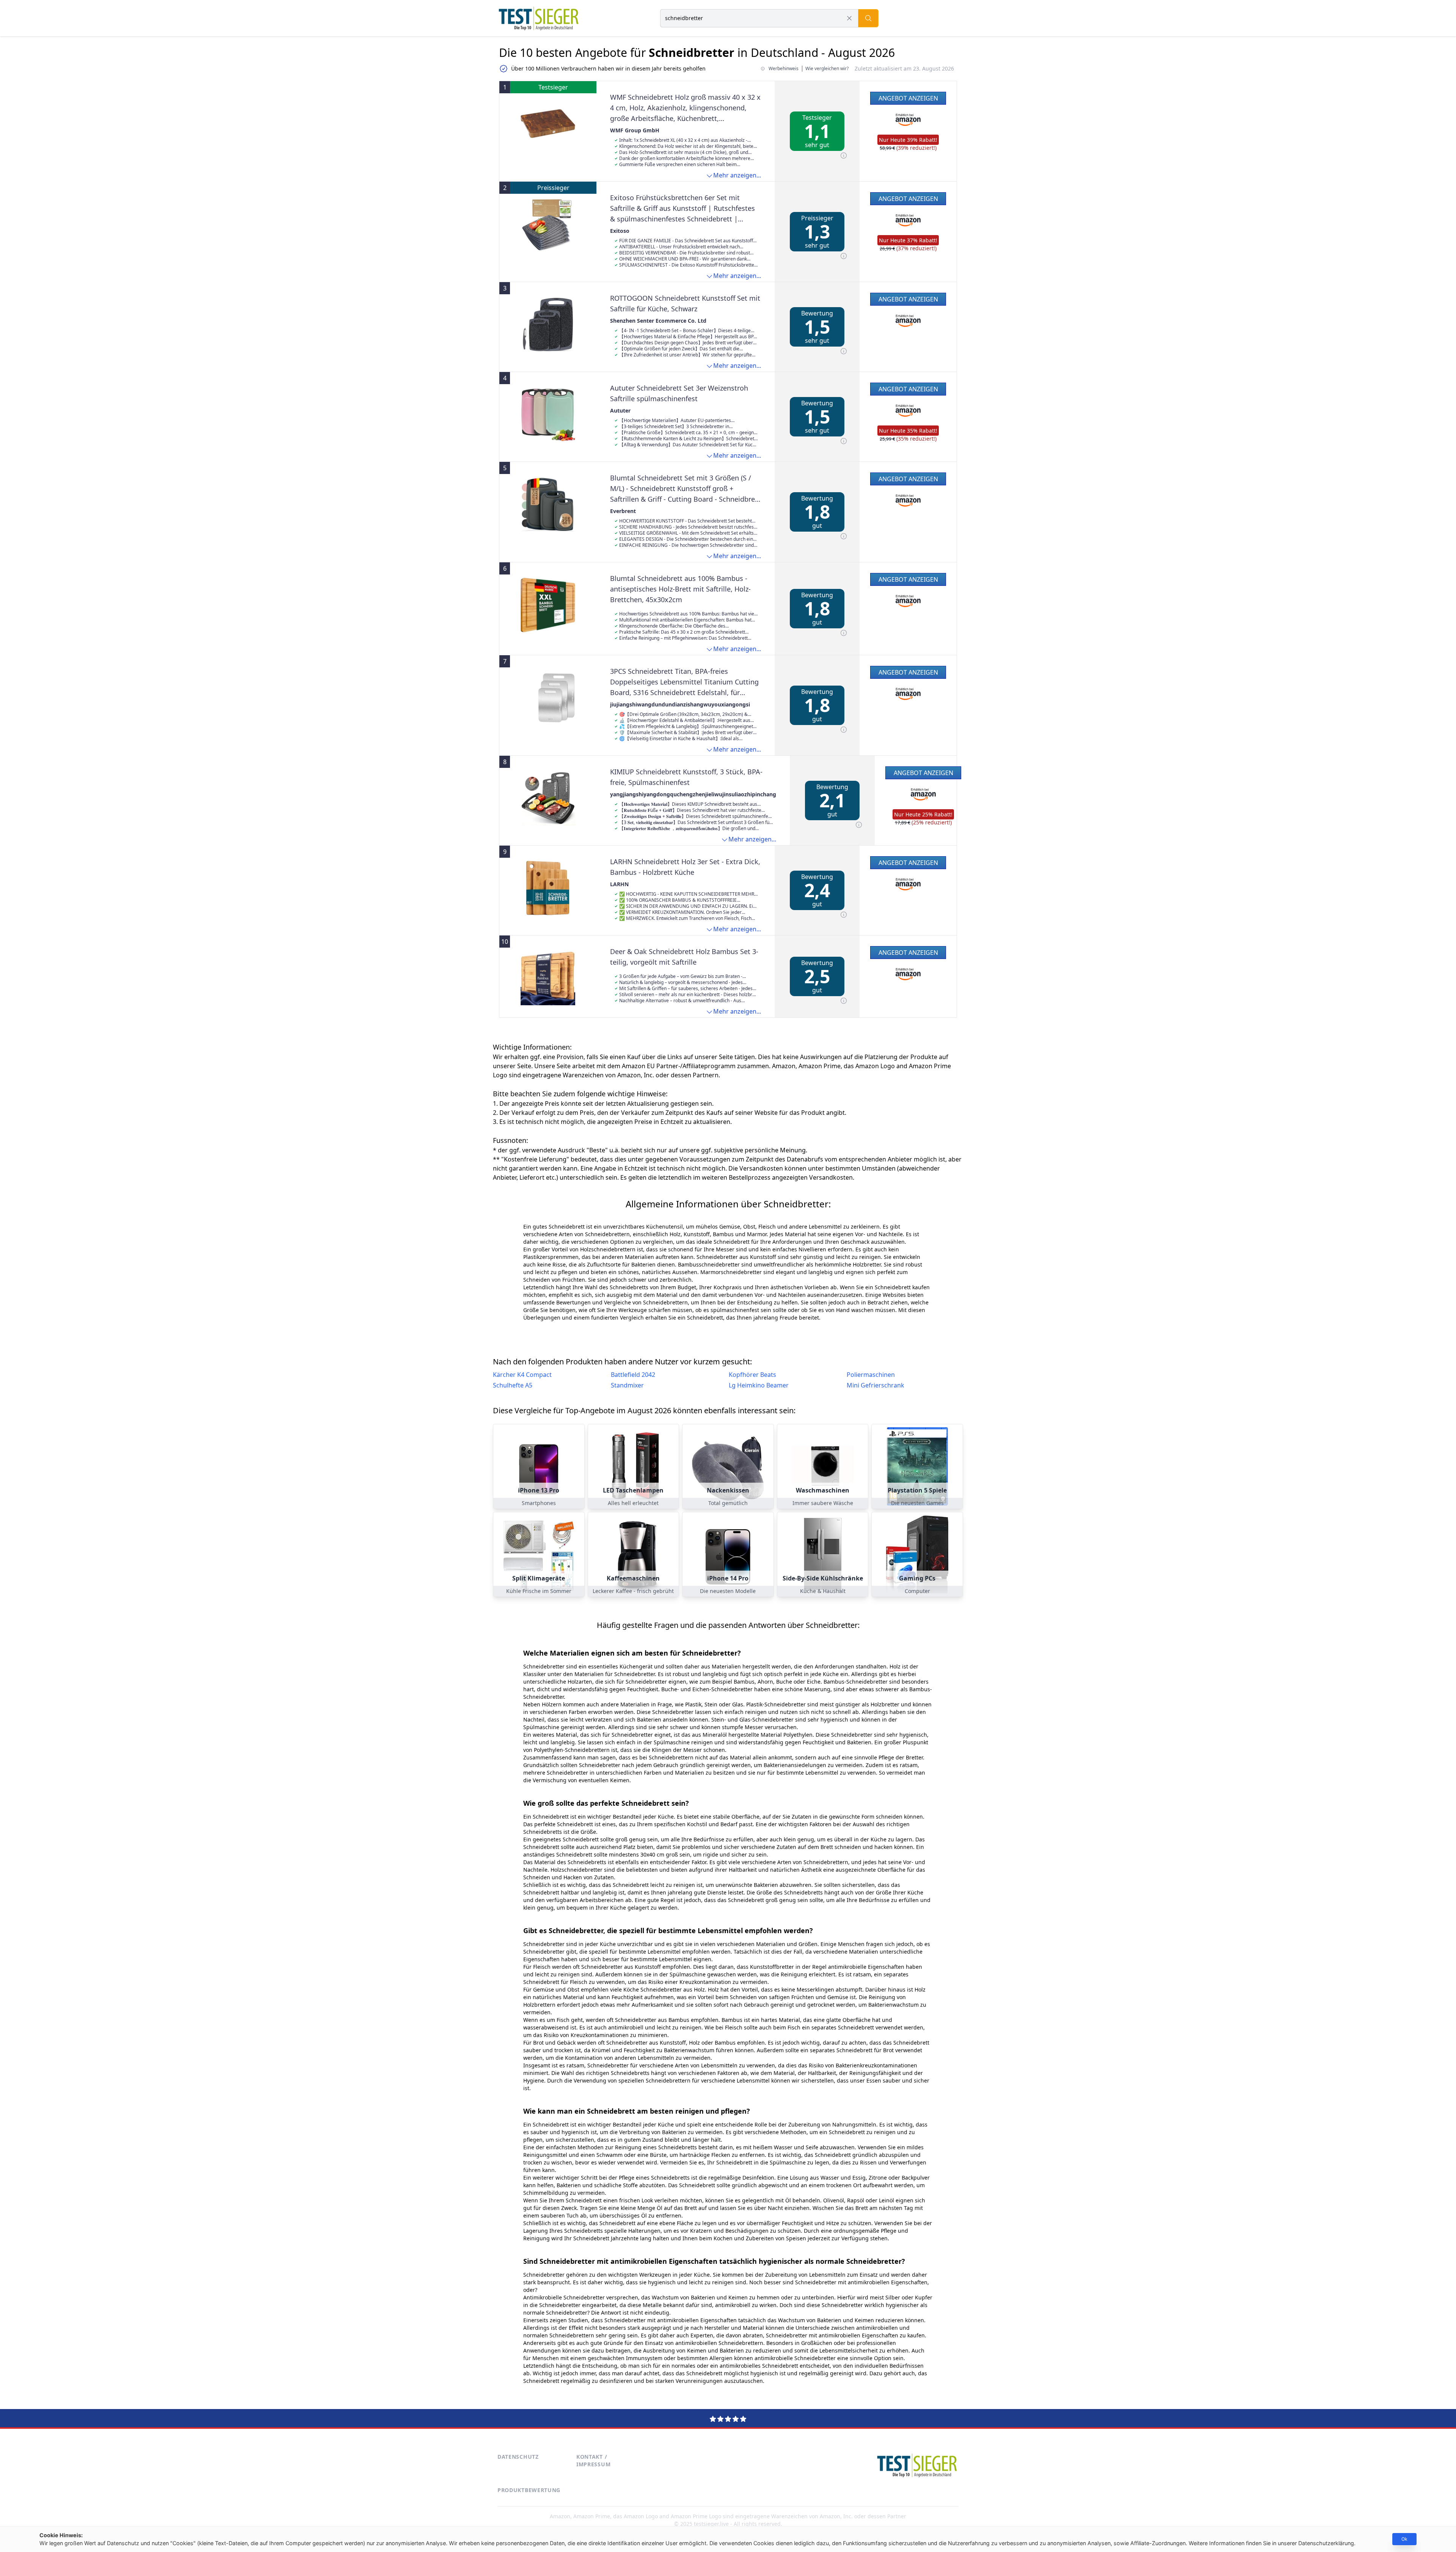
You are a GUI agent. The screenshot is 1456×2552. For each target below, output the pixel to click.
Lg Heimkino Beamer (759, 1385)
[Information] (844, 155)
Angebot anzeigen (908, 98)
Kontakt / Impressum (593, 2460)
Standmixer (627, 1385)
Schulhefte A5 (513, 1385)
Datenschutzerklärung (1326, 2543)
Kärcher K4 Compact (522, 1375)
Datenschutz (518, 2457)
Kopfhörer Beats (752, 1375)
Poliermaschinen (871, 1375)
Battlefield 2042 (633, 1375)
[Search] (868, 18)
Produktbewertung (529, 2490)
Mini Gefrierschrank (875, 1385)
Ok (1404, 2539)
